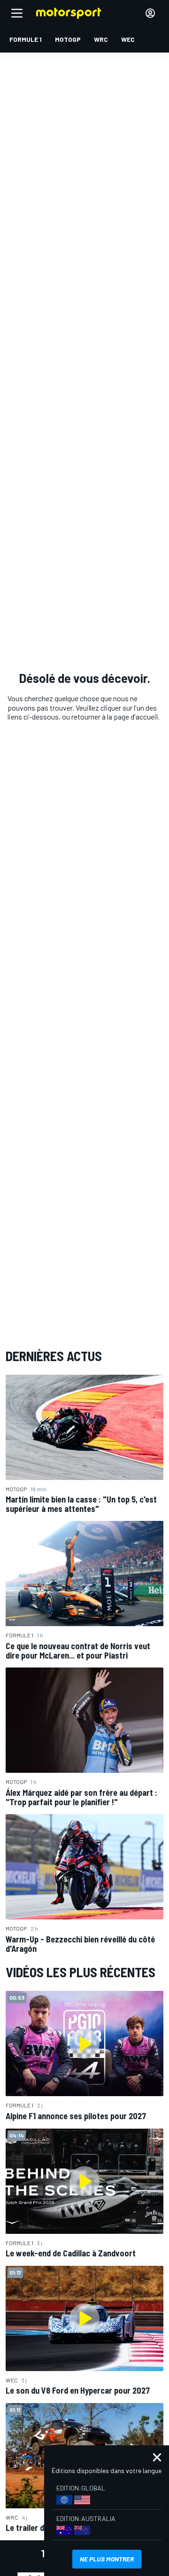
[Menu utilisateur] (150, 13)
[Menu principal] (17, 13)
